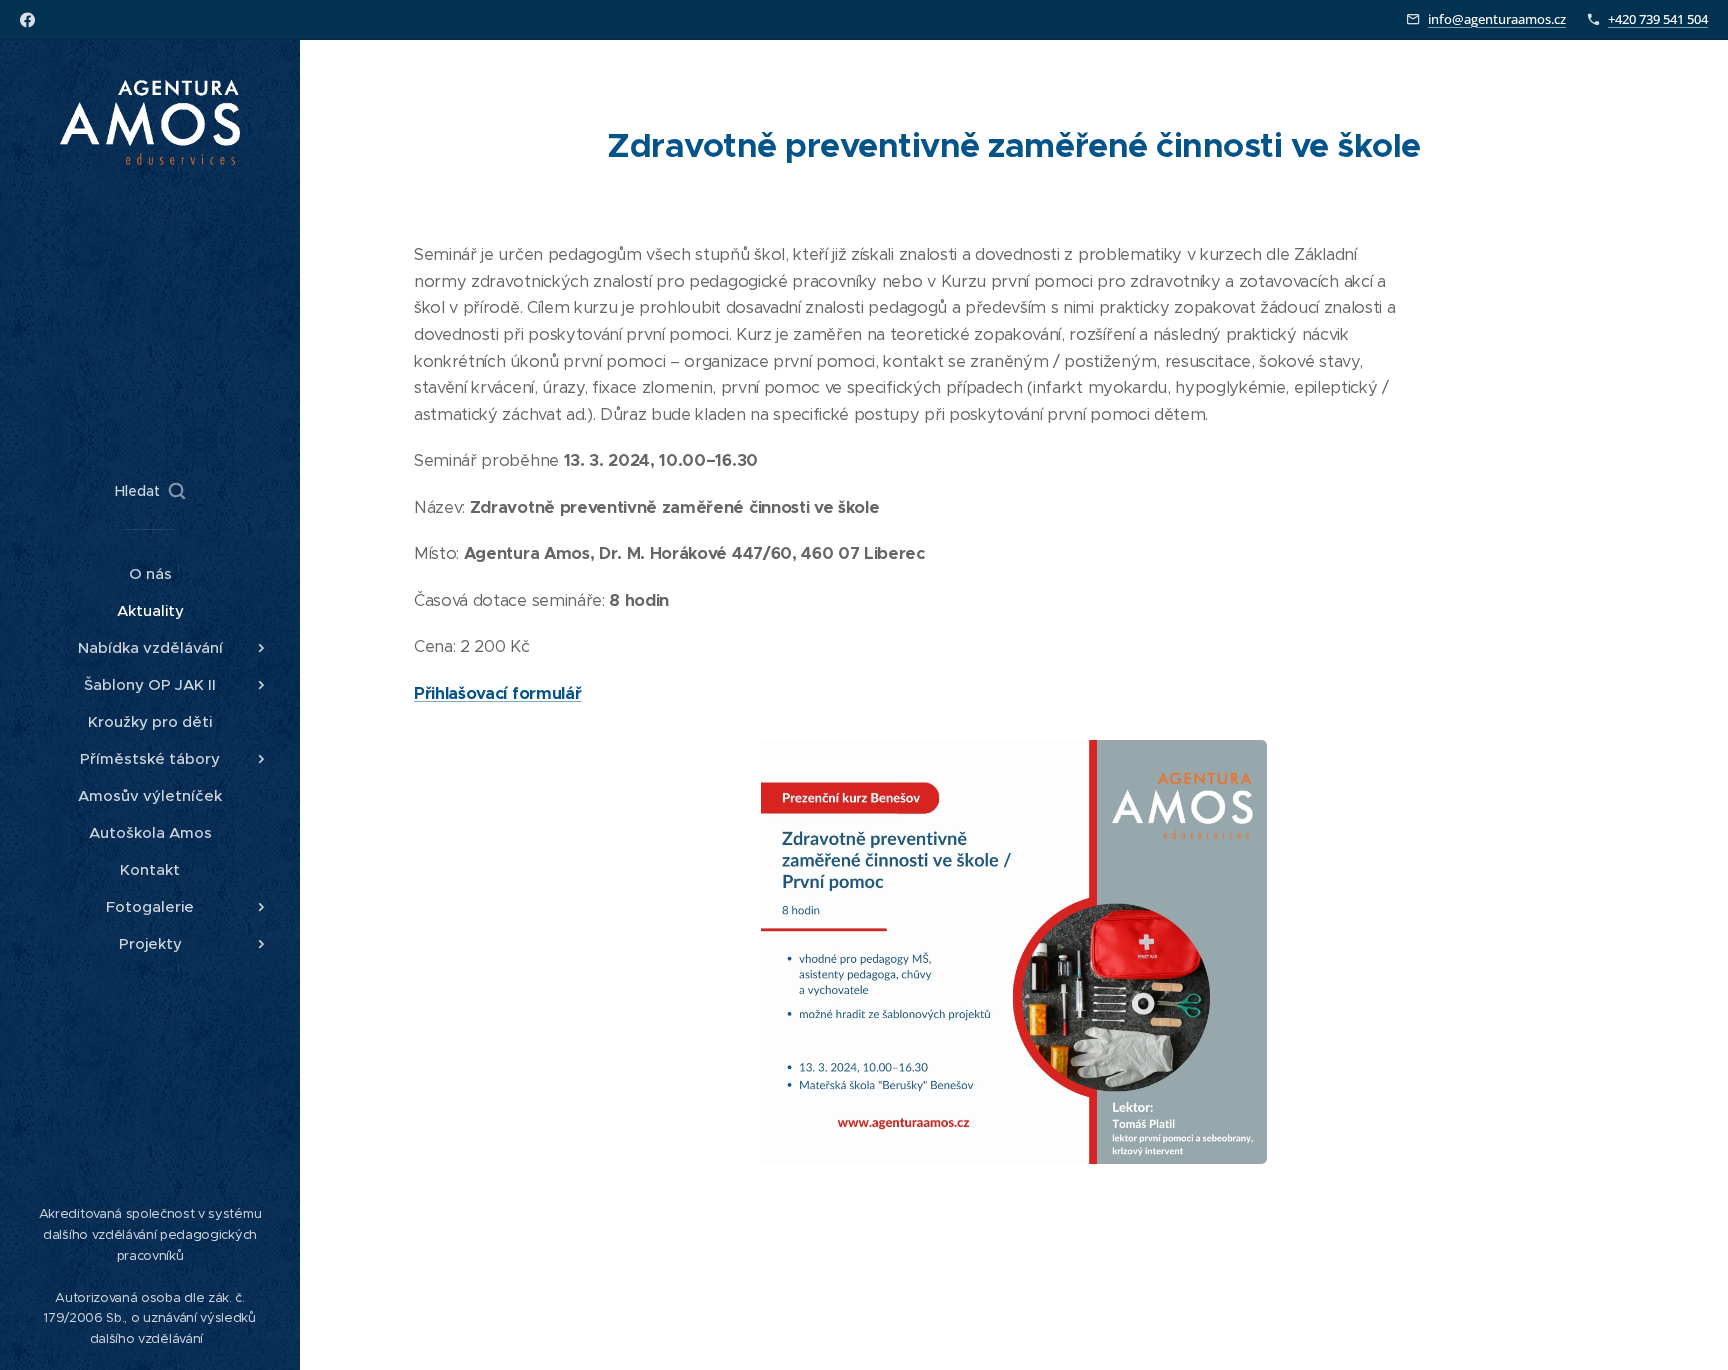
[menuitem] (150, 573)
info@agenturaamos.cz (1497, 19)
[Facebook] (27, 20)
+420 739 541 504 (1658, 19)
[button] (150, 491)
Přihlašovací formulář (497, 693)
